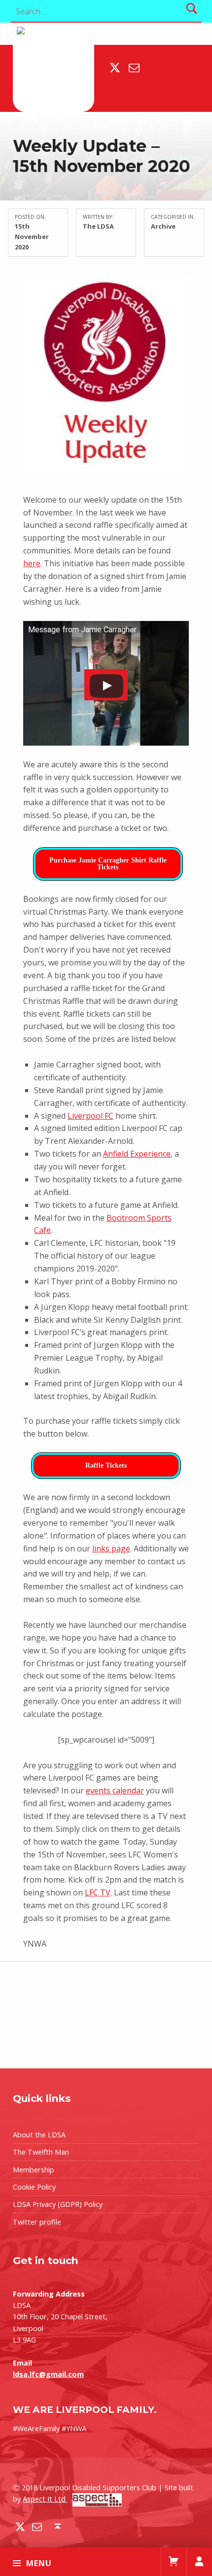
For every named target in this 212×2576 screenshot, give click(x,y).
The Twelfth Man (41, 2152)
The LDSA (98, 226)
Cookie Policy (34, 2187)
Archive (163, 226)
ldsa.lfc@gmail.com (48, 2374)
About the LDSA (39, 2135)
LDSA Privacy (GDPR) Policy (58, 2204)
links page (111, 1548)
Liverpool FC (90, 1116)
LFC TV (98, 1892)
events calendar (115, 1790)
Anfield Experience (137, 1154)
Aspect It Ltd (45, 2499)
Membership (34, 2170)
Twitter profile (37, 2222)
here (32, 563)
